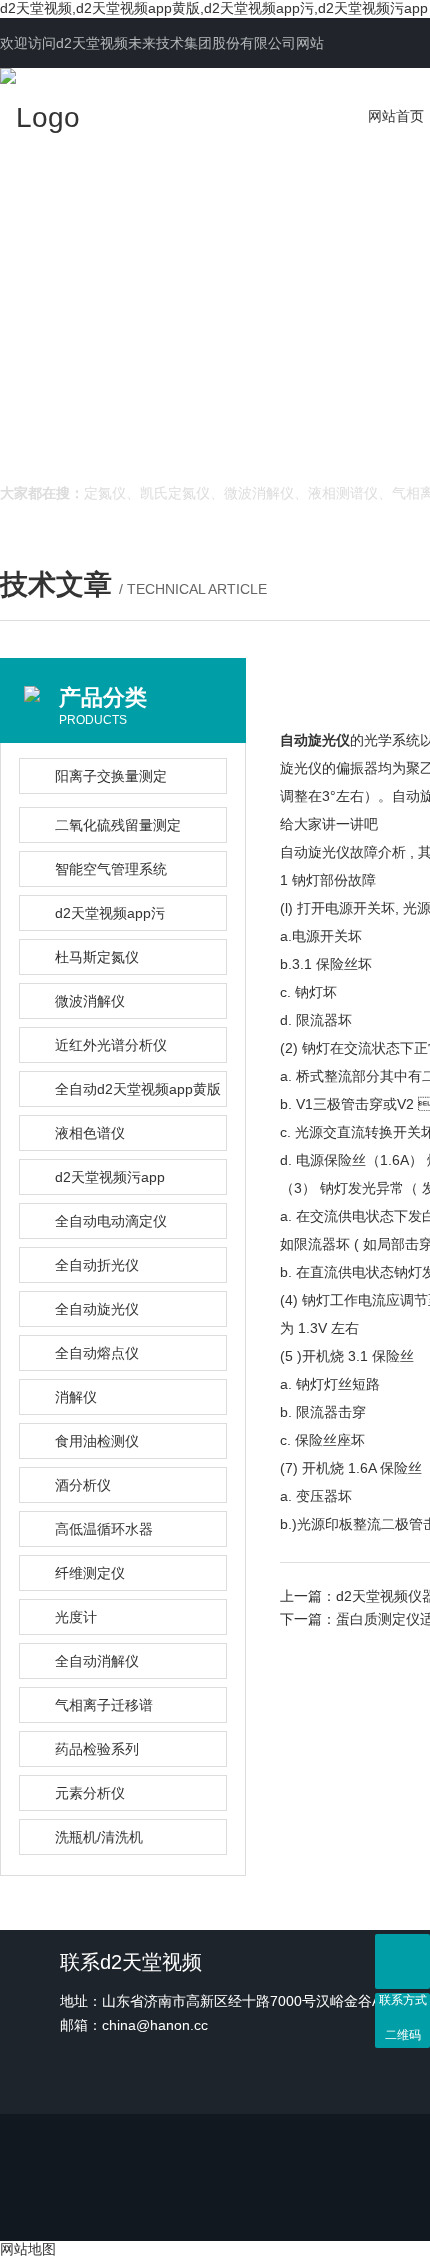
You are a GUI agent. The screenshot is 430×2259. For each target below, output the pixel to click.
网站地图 (28, 2249)
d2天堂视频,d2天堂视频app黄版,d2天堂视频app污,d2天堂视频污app (214, 8)
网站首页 (396, 116)
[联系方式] (402, 1961)
